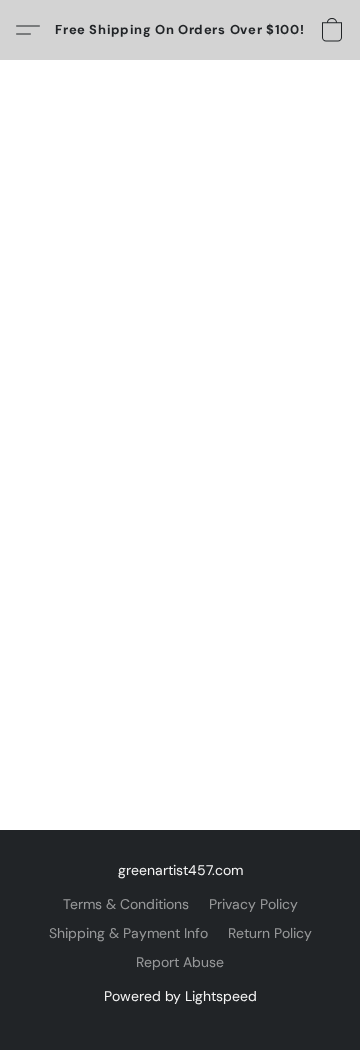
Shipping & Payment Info (128, 933)
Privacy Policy (253, 904)
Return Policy (270, 933)
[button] (180, 30)
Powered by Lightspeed (180, 996)
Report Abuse (180, 962)
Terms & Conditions (126, 904)
